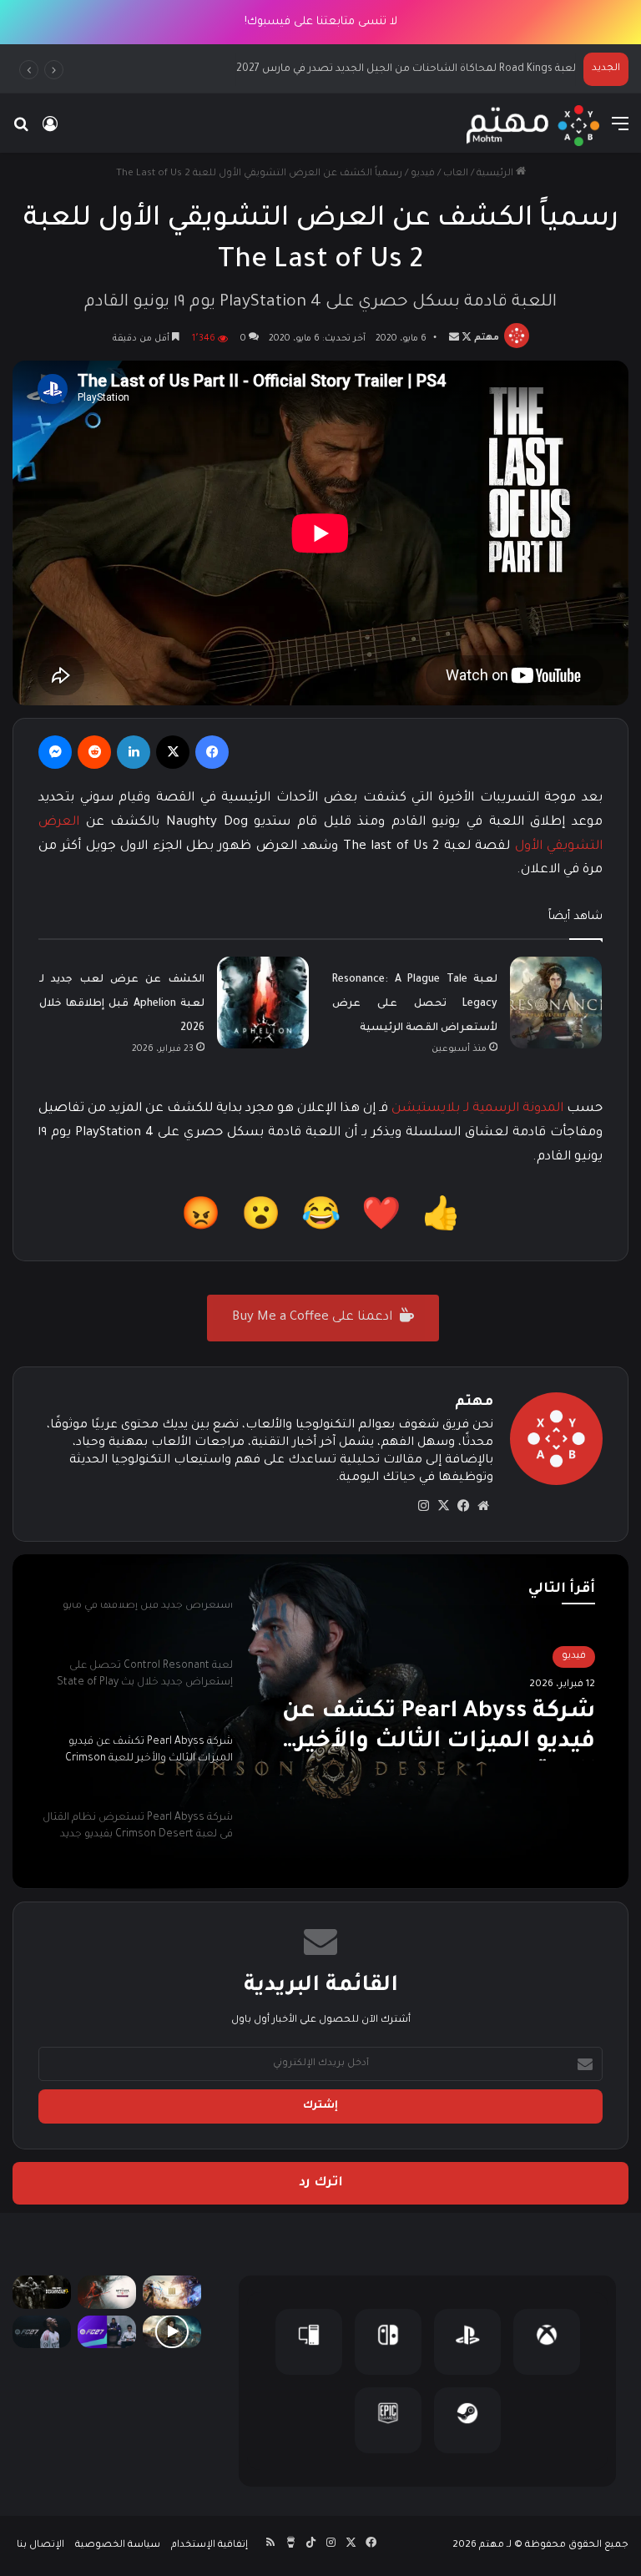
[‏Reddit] (94, 752)
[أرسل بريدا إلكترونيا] (454, 339)
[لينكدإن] (134, 752)
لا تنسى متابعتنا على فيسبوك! (321, 22)
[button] (441, 1220)
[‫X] (173, 752)
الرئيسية (496, 174)
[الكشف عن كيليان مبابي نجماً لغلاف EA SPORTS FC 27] (42, 2332)
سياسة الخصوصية (118, 2546)
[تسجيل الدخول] (50, 132)
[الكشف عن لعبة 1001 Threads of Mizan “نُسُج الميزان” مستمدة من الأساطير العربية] (172, 2292)
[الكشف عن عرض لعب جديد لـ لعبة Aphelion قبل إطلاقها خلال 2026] (263, 1003)
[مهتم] (533, 126)
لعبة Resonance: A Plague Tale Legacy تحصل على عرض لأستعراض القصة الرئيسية (415, 1004)
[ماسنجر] (55, 752)
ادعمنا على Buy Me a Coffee (314, 1318)
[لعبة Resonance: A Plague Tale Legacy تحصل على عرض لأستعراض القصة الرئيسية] (556, 1003)
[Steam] (467, 2420)
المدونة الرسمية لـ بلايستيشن (477, 1109)
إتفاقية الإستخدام (209, 2546)
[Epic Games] (388, 2420)
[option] (320, 1721)
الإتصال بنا (40, 2546)
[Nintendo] (388, 2342)
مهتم (487, 339)
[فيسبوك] (212, 752)
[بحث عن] (21, 132)
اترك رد (321, 2183)
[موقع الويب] (483, 1506)
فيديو (423, 174)
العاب (456, 174)
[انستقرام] (423, 1506)
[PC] (309, 2342)
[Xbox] (547, 2342)
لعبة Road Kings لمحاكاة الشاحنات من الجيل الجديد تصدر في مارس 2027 (405, 69)
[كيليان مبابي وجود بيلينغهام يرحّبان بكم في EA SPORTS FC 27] (107, 2332)
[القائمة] (620, 132)
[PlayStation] (467, 2342)
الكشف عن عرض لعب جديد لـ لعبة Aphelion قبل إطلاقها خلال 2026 (122, 1004)
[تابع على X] (465, 339)
